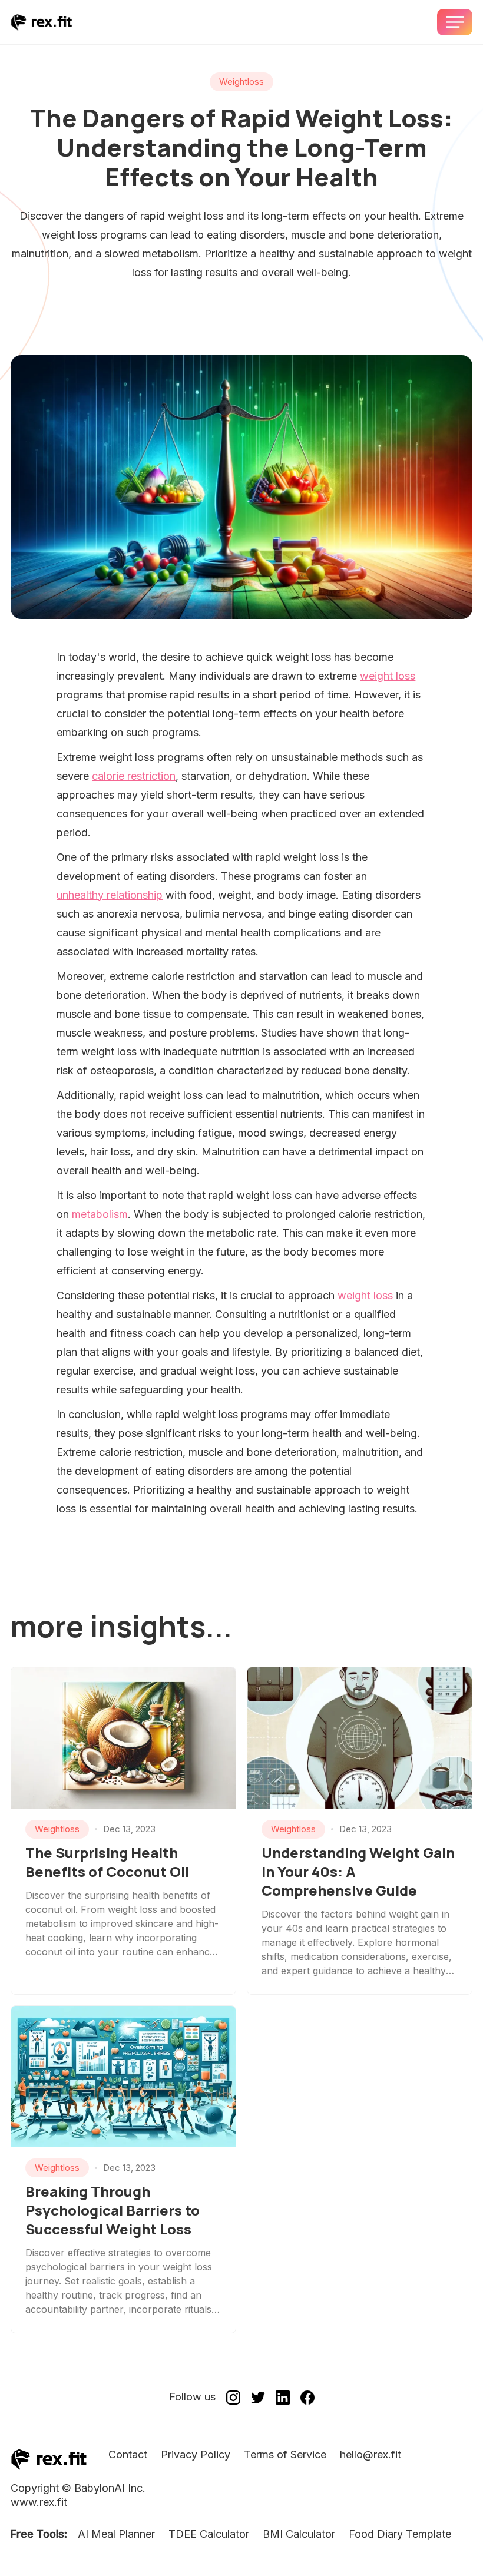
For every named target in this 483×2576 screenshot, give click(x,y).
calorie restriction (134, 776)
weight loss (388, 676)
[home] (42, 22)
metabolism (100, 1214)
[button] (455, 22)
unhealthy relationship (110, 895)
